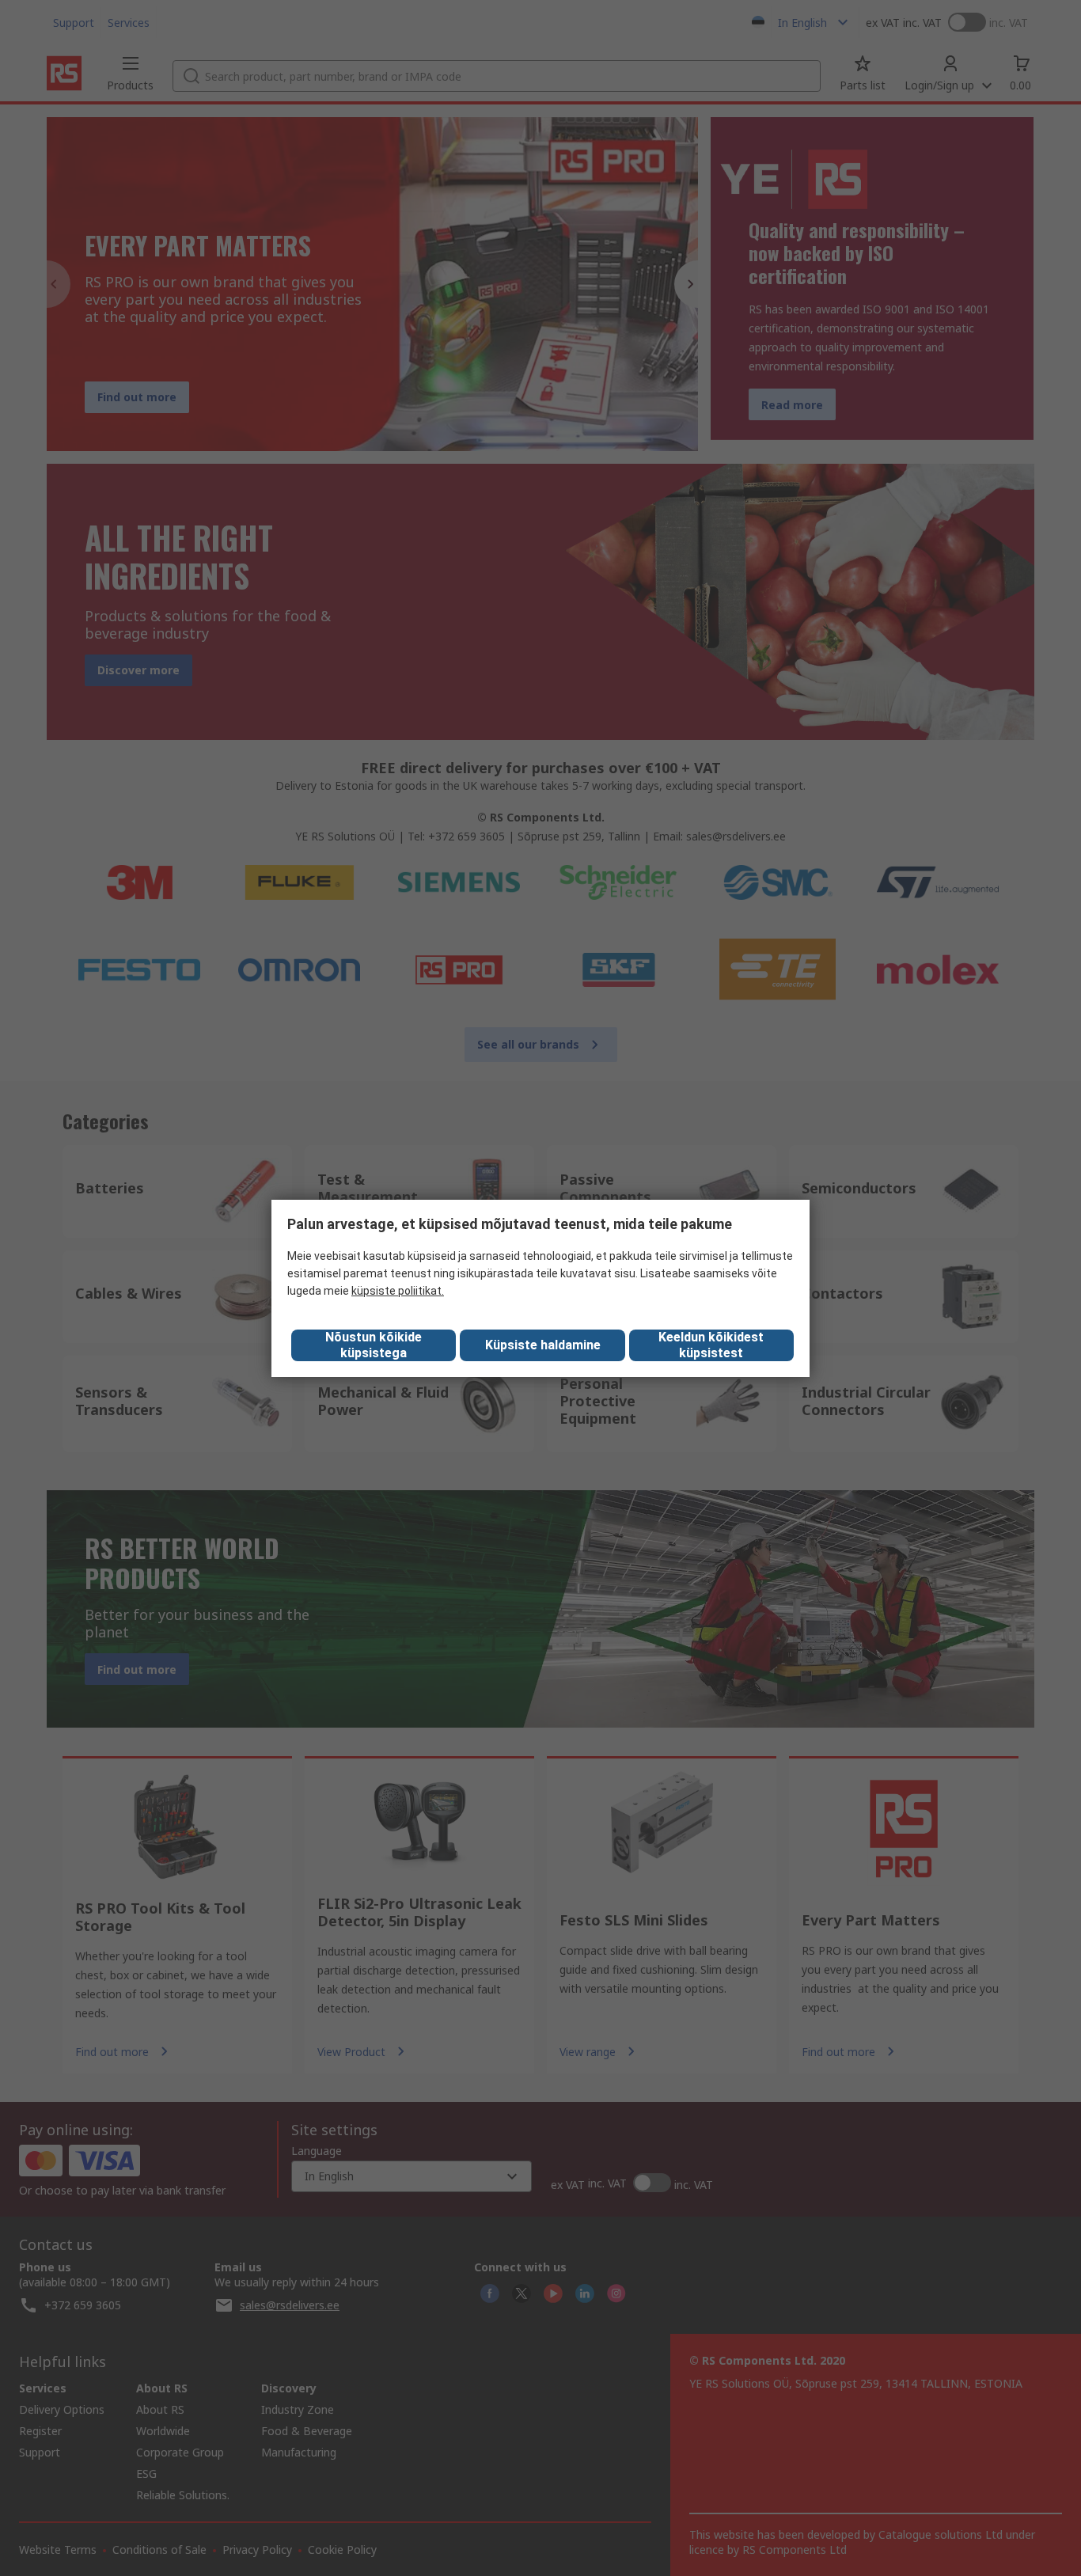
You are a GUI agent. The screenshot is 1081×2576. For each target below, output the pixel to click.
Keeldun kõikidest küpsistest (711, 1345)
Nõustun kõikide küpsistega (374, 1345)
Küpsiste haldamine (543, 1345)
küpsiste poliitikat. (398, 1291)
